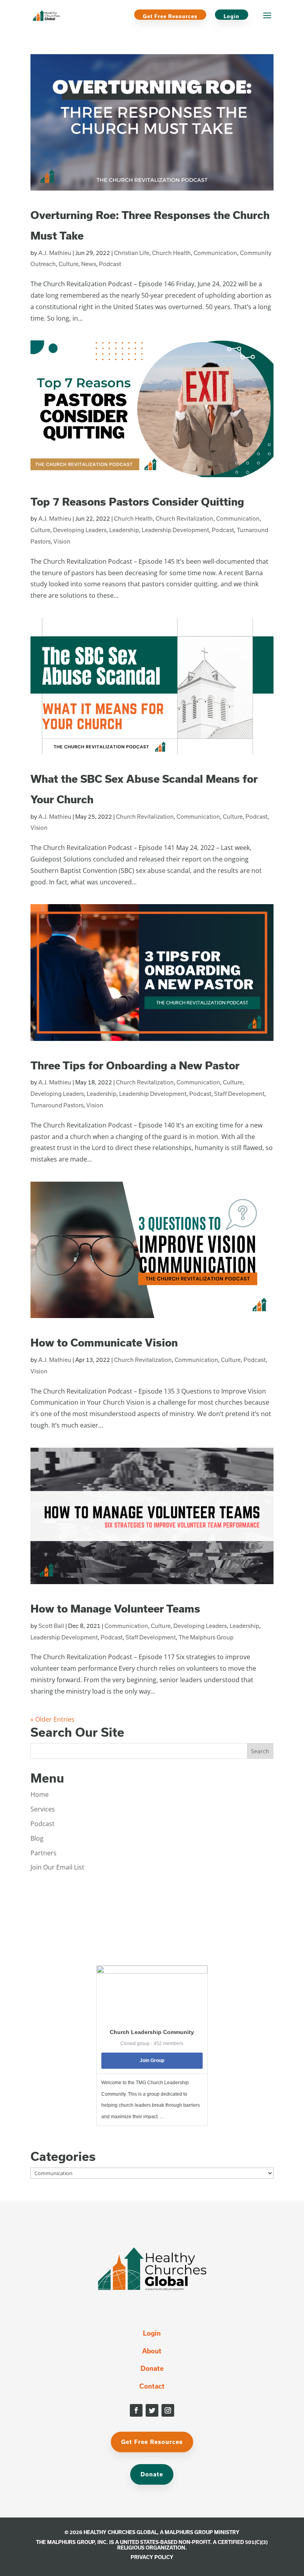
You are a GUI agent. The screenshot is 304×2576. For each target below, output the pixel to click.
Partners (44, 1853)
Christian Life (132, 253)
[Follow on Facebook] (136, 2410)
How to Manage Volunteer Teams (115, 1608)
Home (40, 1794)
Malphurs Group (189, 2532)
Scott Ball (51, 1626)
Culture (68, 264)
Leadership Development (175, 530)
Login (232, 16)
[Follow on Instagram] (168, 2410)
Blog (37, 1838)
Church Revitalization (184, 518)
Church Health (171, 253)
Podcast (110, 264)
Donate (152, 2368)
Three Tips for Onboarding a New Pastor (135, 1065)
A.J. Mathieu (55, 253)
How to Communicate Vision (104, 1342)
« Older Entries (52, 1719)
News (89, 264)
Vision (62, 541)
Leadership (124, 530)
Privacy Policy (152, 2557)
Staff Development (239, 1094)
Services (43, 1809)
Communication (215, 253)
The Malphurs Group (206, 1637)
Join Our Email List (57, 1867)
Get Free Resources (170, 16)
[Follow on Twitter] (152, 2410)
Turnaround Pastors (57, 1105)
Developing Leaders (80, 530)
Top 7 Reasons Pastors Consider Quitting (137, 501)
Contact (152, 2386)
